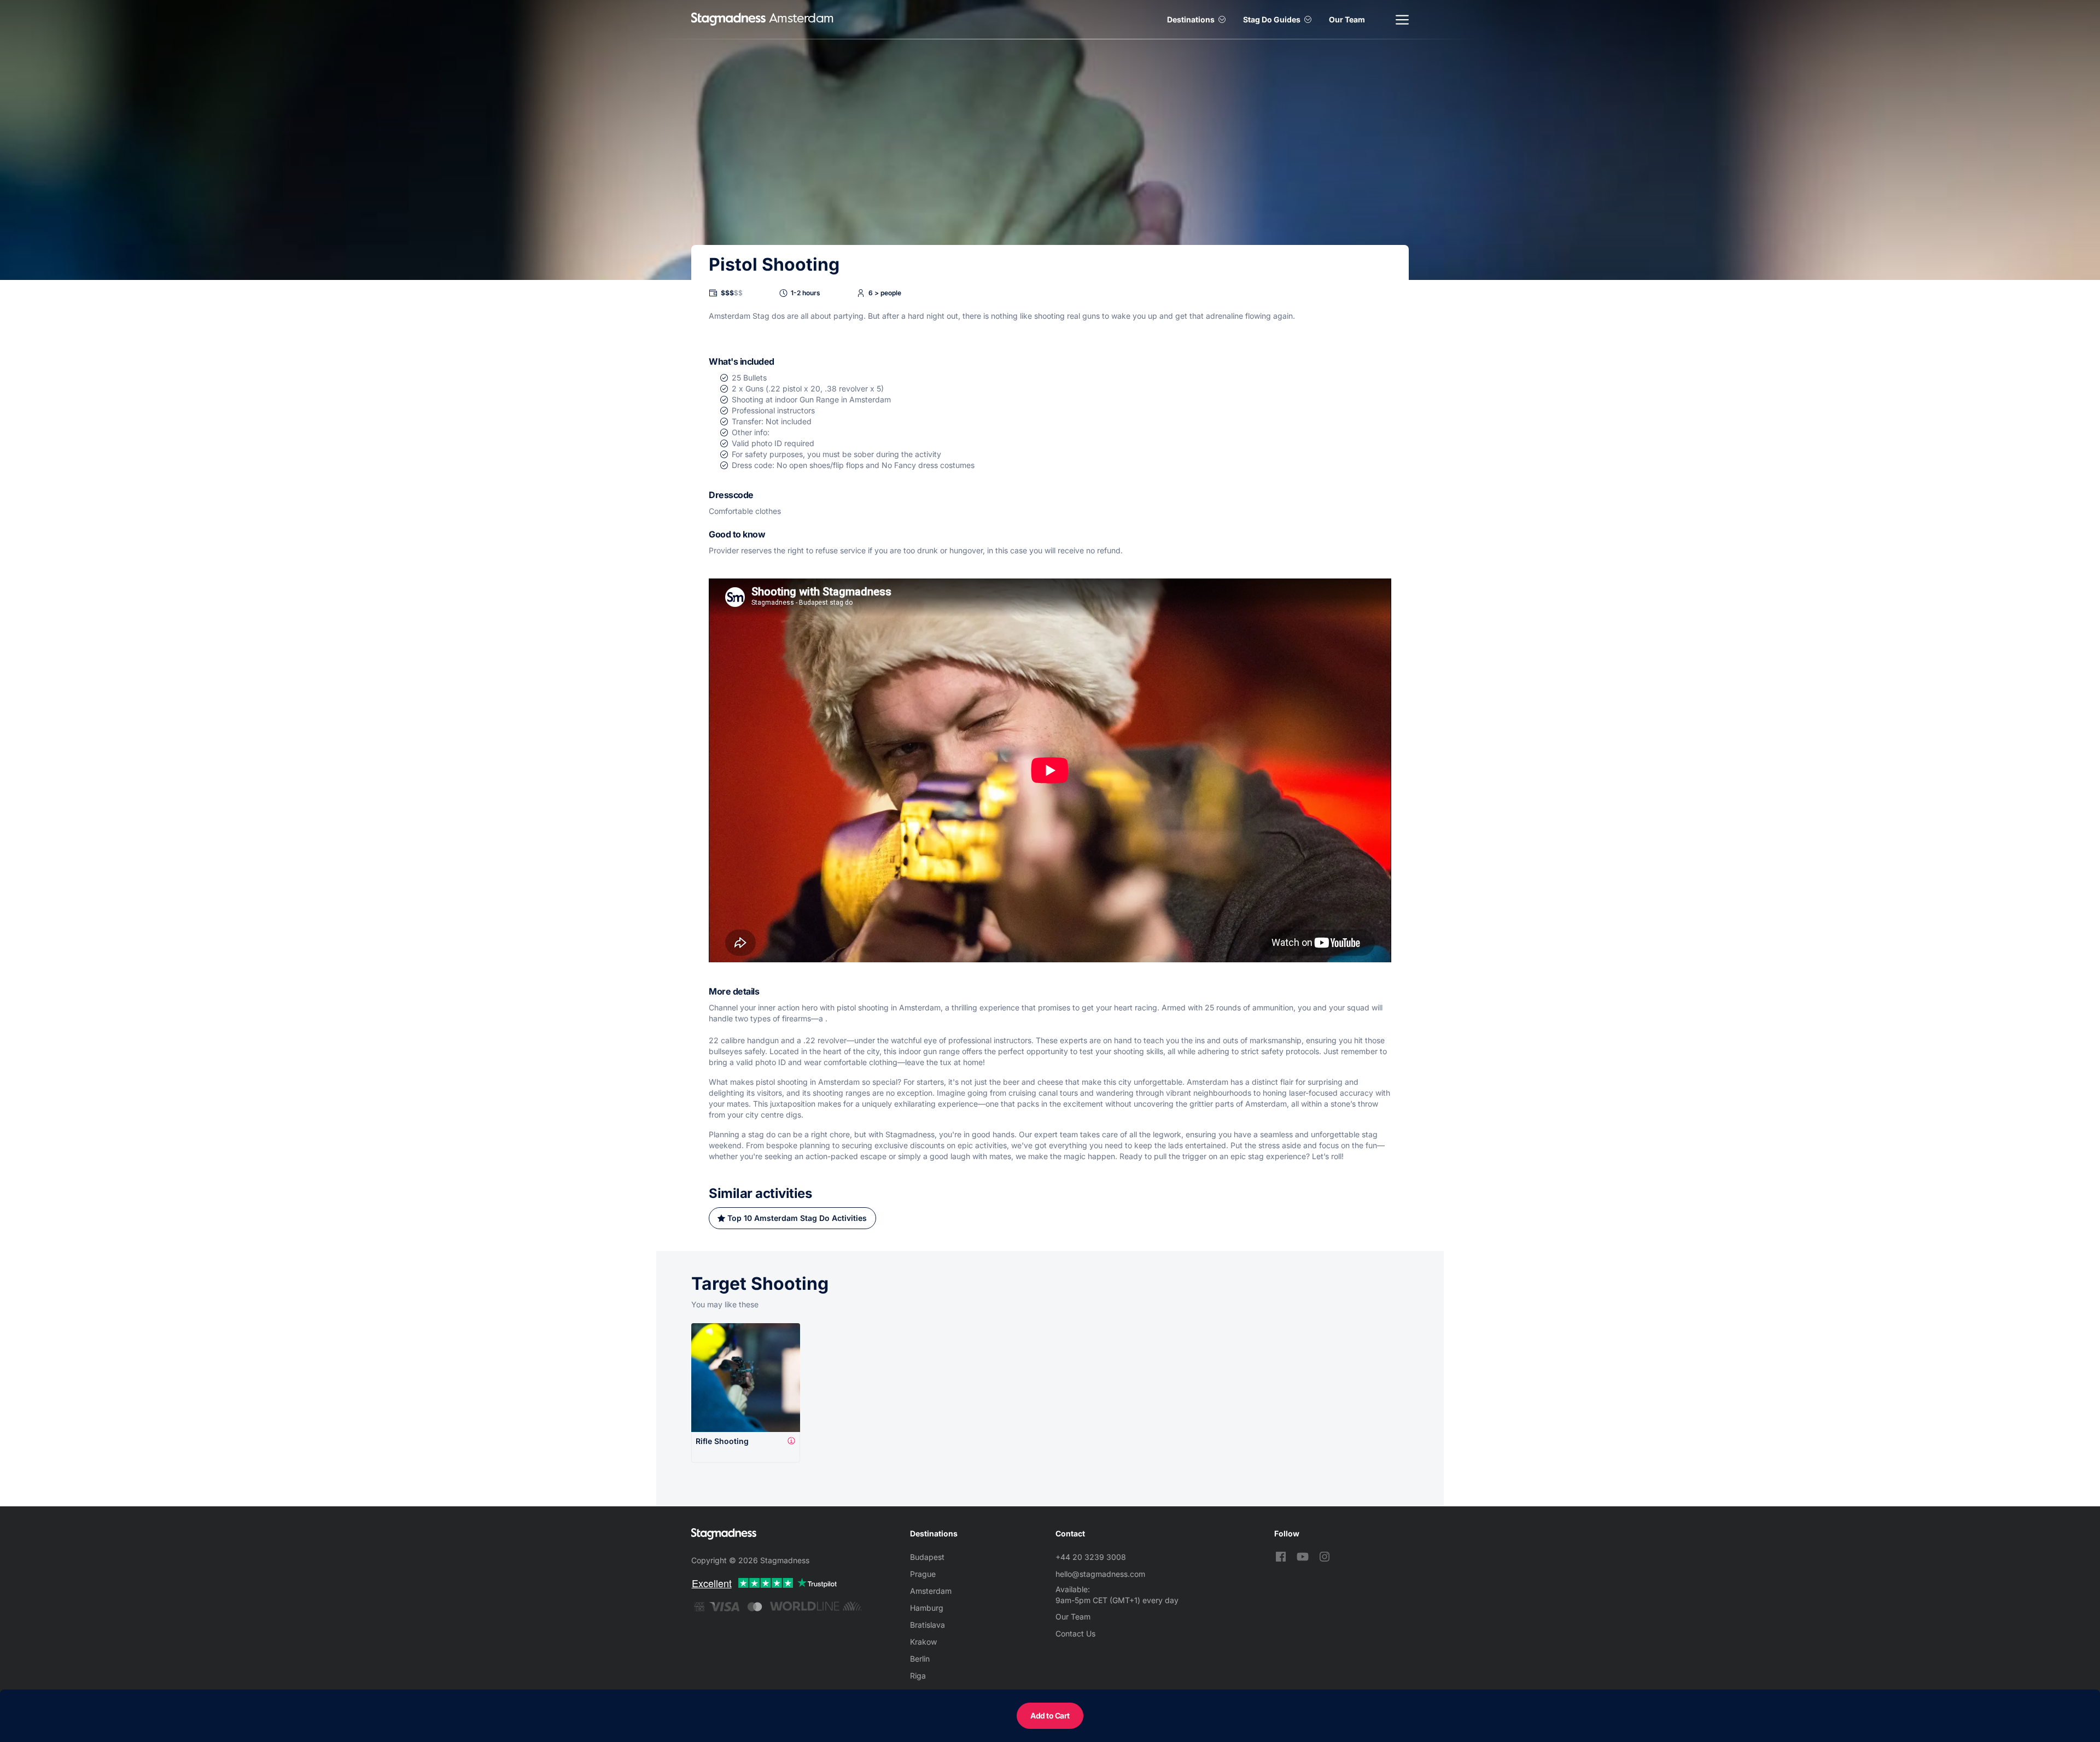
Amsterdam (931, 1591)
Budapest (927, 1557)
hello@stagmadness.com (1100, 1574)
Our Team (1347, 19)
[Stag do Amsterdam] (728, 19)
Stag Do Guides (1272, 19)
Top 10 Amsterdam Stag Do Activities (797, 1218)
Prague (923, 1574)
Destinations (1191, 19)
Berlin (920, 1659)
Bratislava (927, 1625)
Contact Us (1075, 1633)
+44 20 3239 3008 (1091, 1557)
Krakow (923, 1642)
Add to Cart (1050, 1715)
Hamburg (927, 1608)
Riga (918, 1676)
